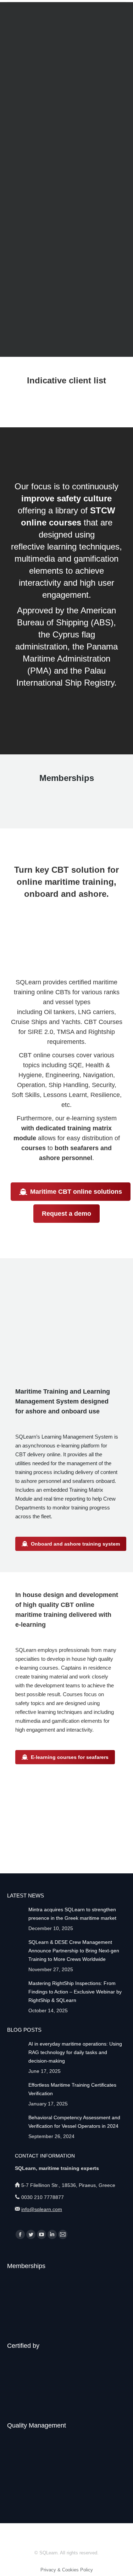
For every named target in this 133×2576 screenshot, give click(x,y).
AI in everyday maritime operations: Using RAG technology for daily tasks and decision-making (75, 2052)
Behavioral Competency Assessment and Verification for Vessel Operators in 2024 (74, 2122)
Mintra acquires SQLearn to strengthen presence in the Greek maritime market (72, 1914)
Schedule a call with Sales (72, 252)
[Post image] (15, 1913)
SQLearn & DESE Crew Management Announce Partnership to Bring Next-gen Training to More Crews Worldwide (74, 1951)
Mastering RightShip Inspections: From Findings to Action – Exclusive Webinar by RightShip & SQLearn (75, 1992)
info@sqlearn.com (42, 2209)
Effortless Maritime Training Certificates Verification (72, 2089)
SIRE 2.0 (40, 1032)
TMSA (65, 1032)
